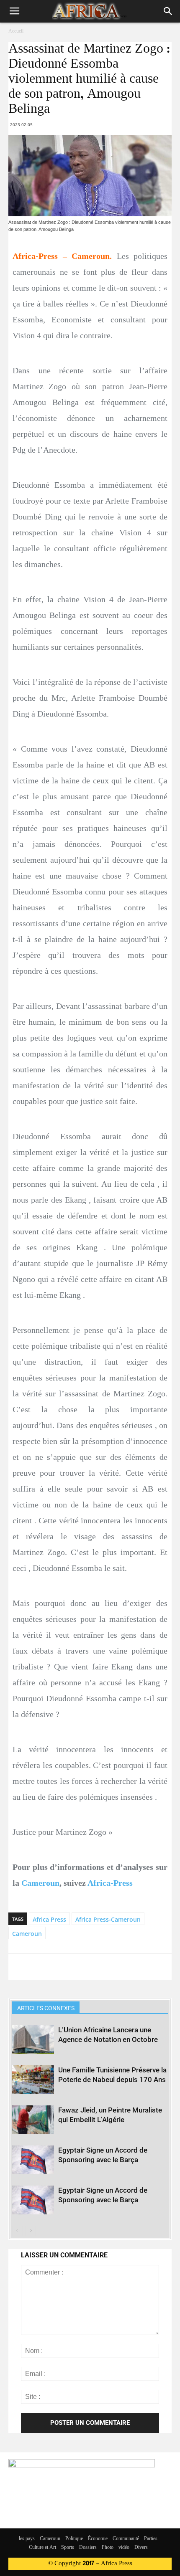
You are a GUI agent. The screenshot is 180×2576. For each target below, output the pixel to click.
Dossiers (88, 2548)
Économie (98, 2539)
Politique (74, 2539)
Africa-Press (110, 1883)
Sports (68, 2548)
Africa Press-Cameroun (108, 1919)
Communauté (126, 2539)
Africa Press (49, 1919)
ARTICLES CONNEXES (46, 2008)
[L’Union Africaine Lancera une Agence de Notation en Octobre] (33, 2040)
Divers (141, 2548)
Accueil (16, 31)
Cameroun (40, 1883)
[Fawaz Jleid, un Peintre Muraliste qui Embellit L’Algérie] (33, 2120)
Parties (151, 2539)
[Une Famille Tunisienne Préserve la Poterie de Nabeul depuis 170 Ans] (33, 2080)
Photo (108, 2548)
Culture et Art (42, 2548)
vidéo (124, 2548)
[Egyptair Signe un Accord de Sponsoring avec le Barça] (33, 2160)
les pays (27, 2539)
